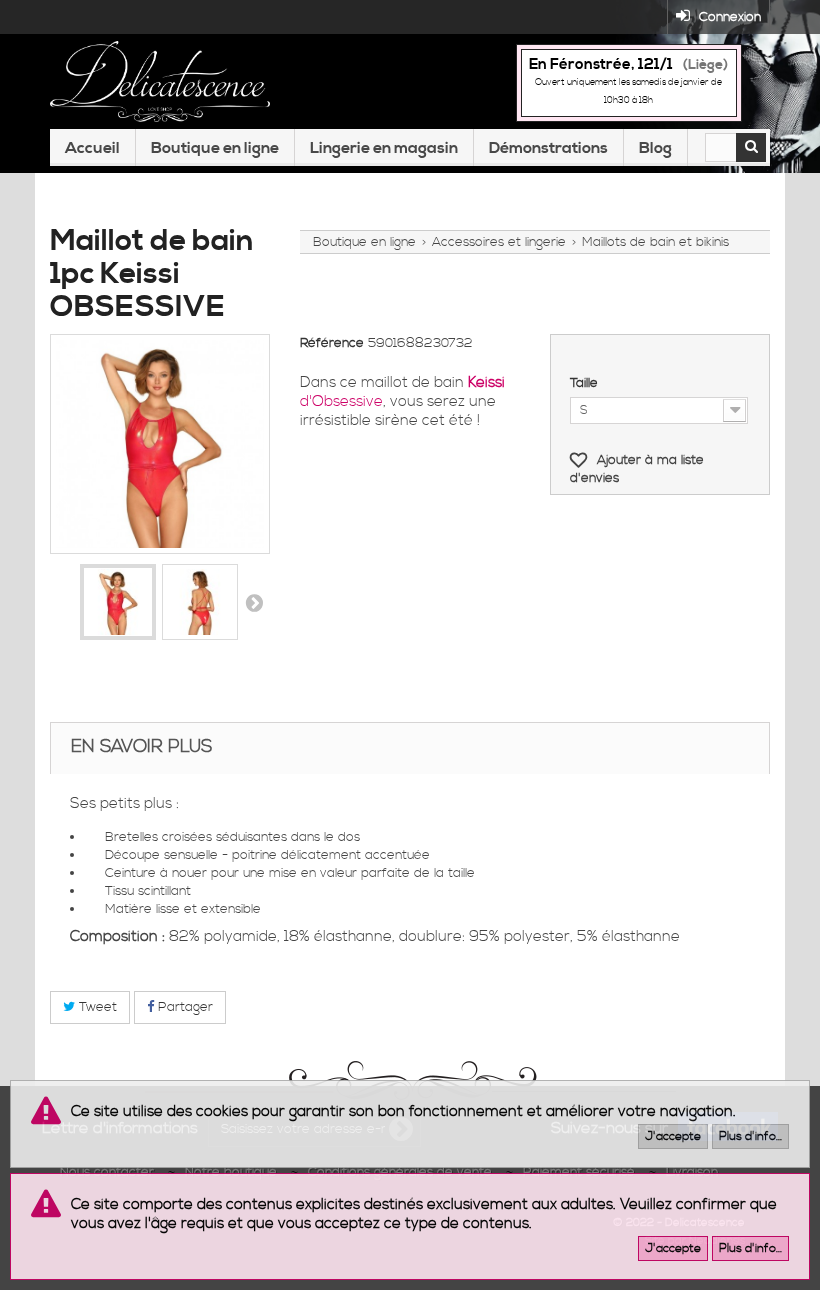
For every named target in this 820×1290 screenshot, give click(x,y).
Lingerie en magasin (384, 148)
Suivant (254, 602)
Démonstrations (548, 148)
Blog (655, 148)
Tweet (96, 1007)
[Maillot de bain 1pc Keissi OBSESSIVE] (118, 602)
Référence (332, 343)
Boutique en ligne (215, 148)
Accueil (92, 148)
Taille (586, 383)
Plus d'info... (750, 1136)
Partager (183, 1007)
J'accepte (673, 1136)
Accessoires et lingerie (499, 242)
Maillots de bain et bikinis (655, 242)
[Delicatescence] (160, 81)
